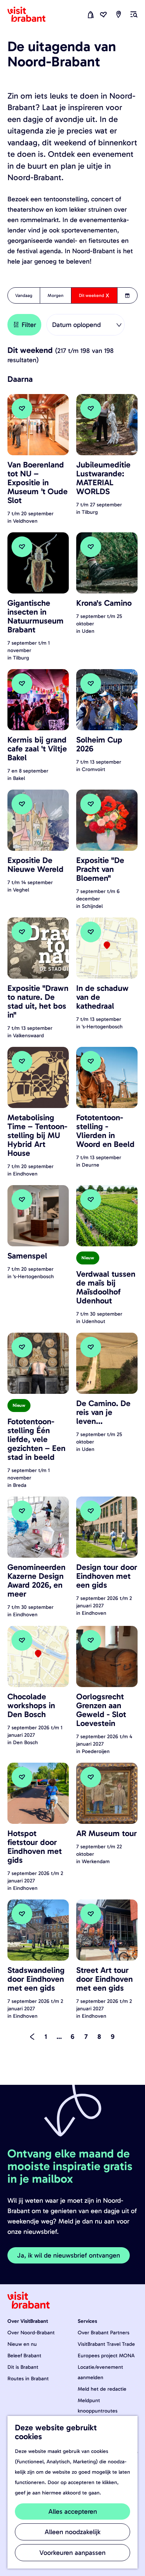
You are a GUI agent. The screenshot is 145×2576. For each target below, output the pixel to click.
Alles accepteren (73, 2511)
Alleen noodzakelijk (72, 2532)
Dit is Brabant (23, 2367)
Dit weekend (91, 298)
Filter (29, 325)
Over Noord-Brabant (31, 2333)
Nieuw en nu (22, 2344)
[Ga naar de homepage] (31, 14)
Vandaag (24, 295)
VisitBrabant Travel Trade (106, 2344)
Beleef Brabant (24, 2356)
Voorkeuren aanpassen (72, 2553)
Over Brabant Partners (104, 2333)
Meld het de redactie (102, 2389)
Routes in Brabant (28, 2379)
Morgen (56, 295)
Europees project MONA (106, 2356)
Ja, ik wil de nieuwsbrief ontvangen (69, 2255)
